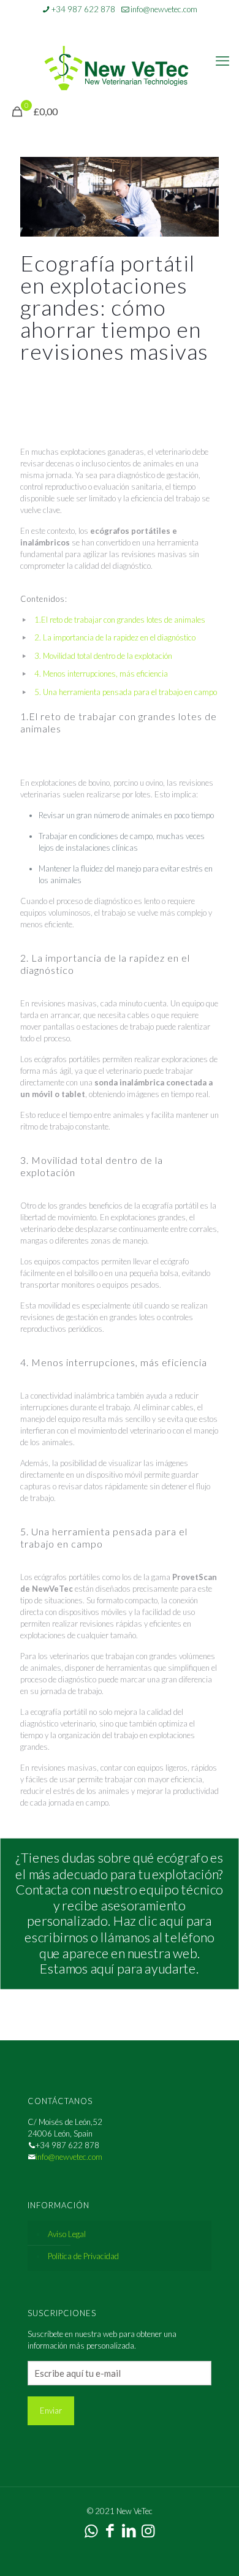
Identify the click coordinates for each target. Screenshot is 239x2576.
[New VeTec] (120, 67)
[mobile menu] (222, 61)
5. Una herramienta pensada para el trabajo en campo (126, 692)
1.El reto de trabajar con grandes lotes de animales (120, 620)
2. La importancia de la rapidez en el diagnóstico (115, 637)
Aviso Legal (67, 2234)
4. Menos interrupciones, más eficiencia (101, 674)
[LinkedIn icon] (128, 25)
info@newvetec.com (164, 9)
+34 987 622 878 (83, 9)
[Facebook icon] (112, 25)
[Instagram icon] (143, 25)
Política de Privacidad (83, 2256)
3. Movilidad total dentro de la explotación (103, 656)
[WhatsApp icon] (97, 25)
